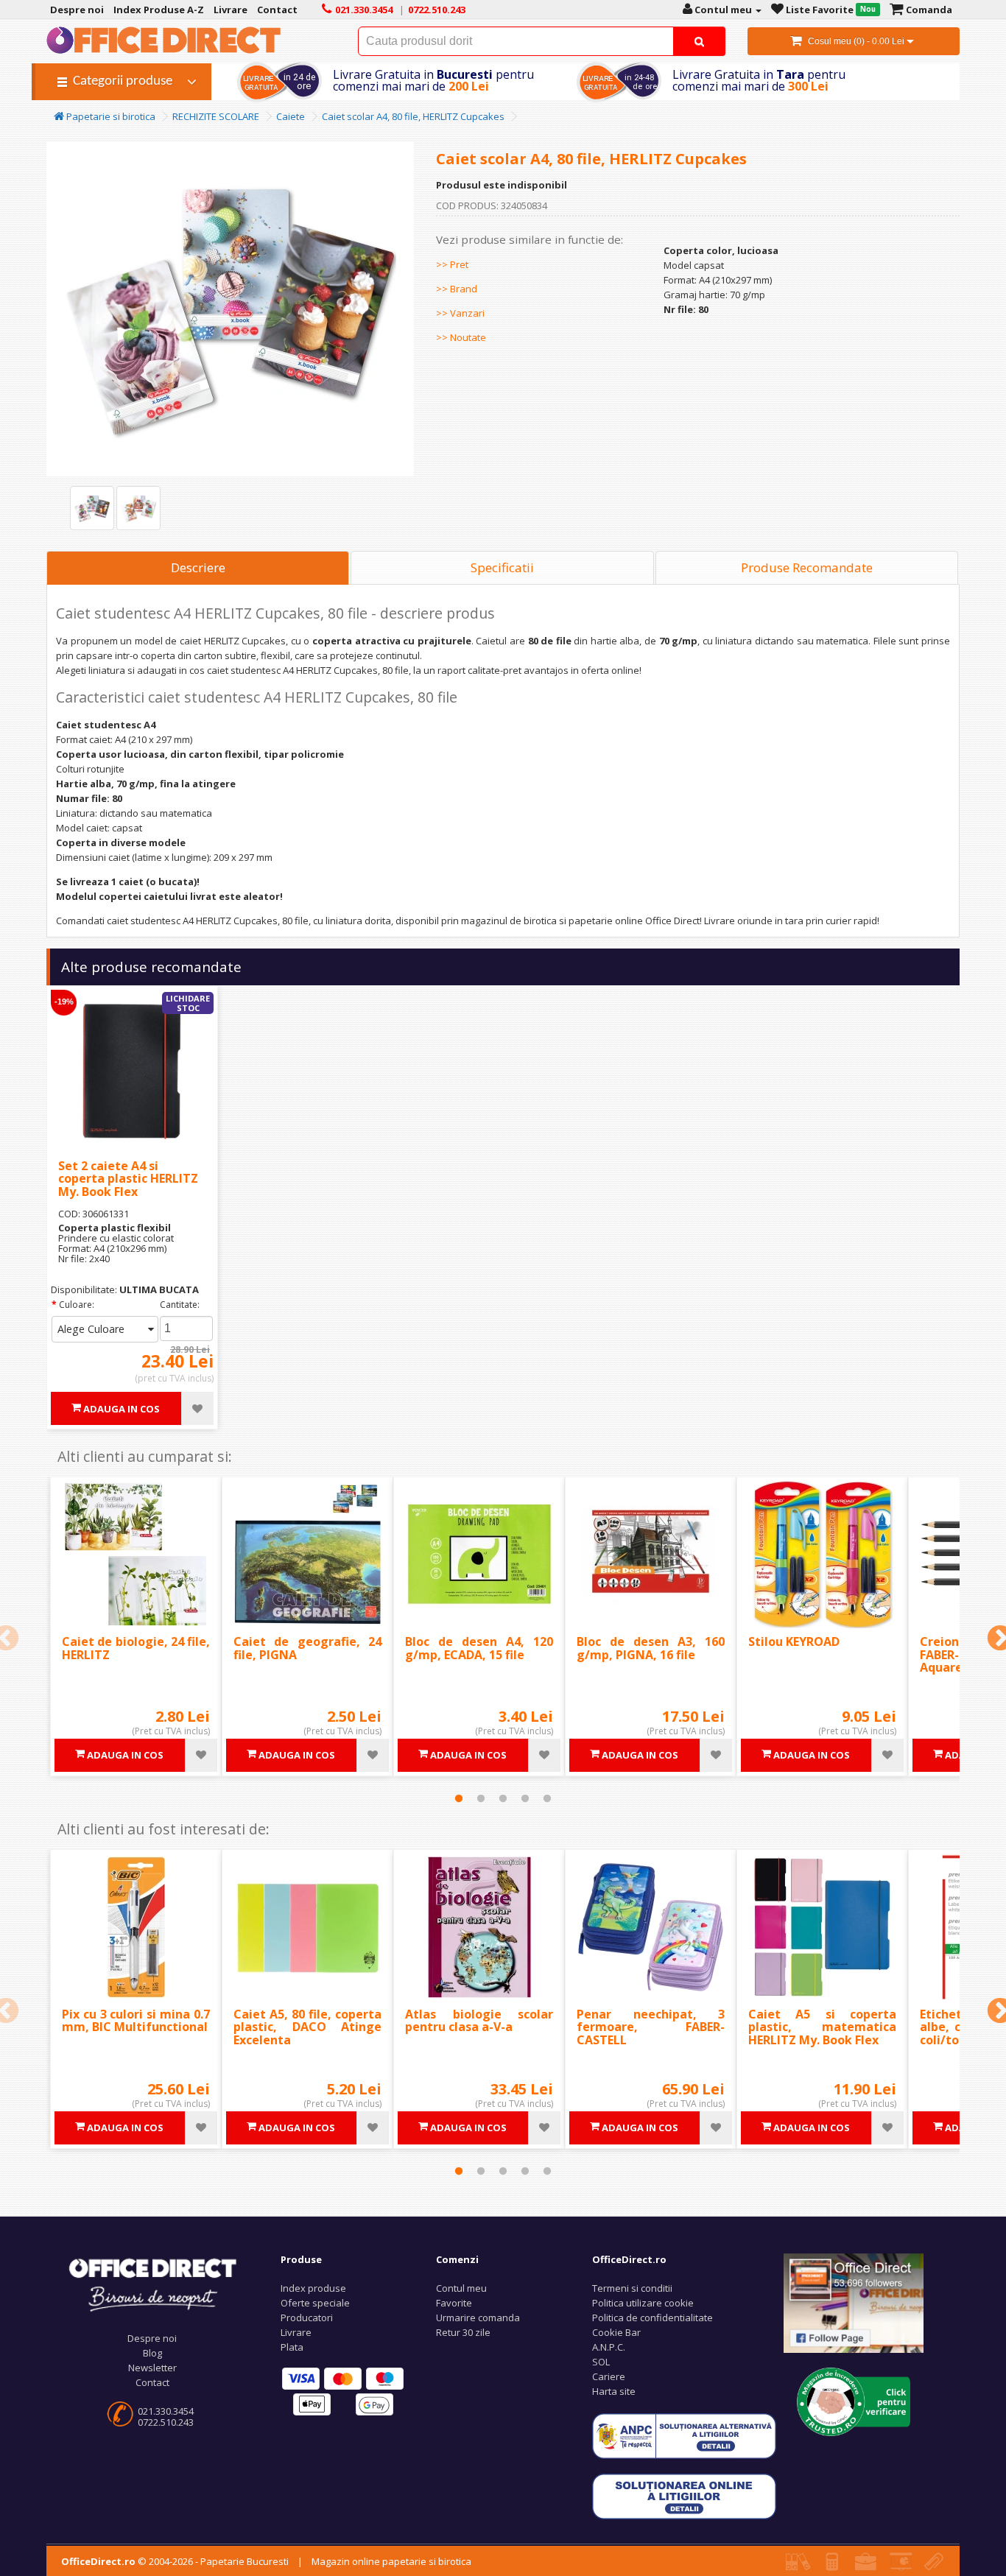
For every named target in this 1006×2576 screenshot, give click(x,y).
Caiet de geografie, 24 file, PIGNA (307, 1648)
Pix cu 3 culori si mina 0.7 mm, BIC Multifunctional (136, 2021)
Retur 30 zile (463, 2332)
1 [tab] (459, 1798)
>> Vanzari (460, 313)
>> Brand (457, 289)
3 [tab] (503, 1798)
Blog (152, 2353)
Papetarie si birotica (110, 116)
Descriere (198, 567)
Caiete (291, 116)
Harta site (614, 2391)
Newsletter (152, 2368)
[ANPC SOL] (684, 2496)
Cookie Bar (616, 2332)
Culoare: (77, 1305)
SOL (601, 2362)
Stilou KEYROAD (794, 1641)
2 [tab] (481, 1798)
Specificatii (502, 567)
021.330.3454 (166, 2411)
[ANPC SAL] (684, 2435)
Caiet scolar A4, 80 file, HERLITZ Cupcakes (413, 116)
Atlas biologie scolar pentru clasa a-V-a (479, 2021)
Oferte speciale (315, 2303)
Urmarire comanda (478, 2318)
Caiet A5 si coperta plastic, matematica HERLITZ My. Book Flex (822, 2027)
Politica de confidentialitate (653, 2318)
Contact (152, 2382)
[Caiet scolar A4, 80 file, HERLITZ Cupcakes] (92, 508)
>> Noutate (461, 337)
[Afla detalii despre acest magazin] (854, 2401)
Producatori (307, 2318)
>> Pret (452, 264)
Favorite (454, 2303)
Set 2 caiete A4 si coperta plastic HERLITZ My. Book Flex (128, 1179)
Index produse (313, 2288)
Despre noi (152, 2338)
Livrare (296, 2332)
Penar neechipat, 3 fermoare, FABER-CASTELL (651, 2027)
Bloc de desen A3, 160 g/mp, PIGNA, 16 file (651, 1648)
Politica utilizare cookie (643, 2303)
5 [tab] (547, 1798)
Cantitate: (180, 1305)
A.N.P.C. (609, 2347)
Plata (292, 2347)
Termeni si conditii (632, 2288)
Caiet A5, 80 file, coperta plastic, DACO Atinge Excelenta (307, 2027)
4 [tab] (525, 1798)
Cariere (609, 2376)
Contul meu (461, 2288)
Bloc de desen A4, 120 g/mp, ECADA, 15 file (479, 1648)
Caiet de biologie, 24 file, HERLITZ (136, 1648)
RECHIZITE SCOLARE (216, 116)
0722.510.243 (166, 2422)
